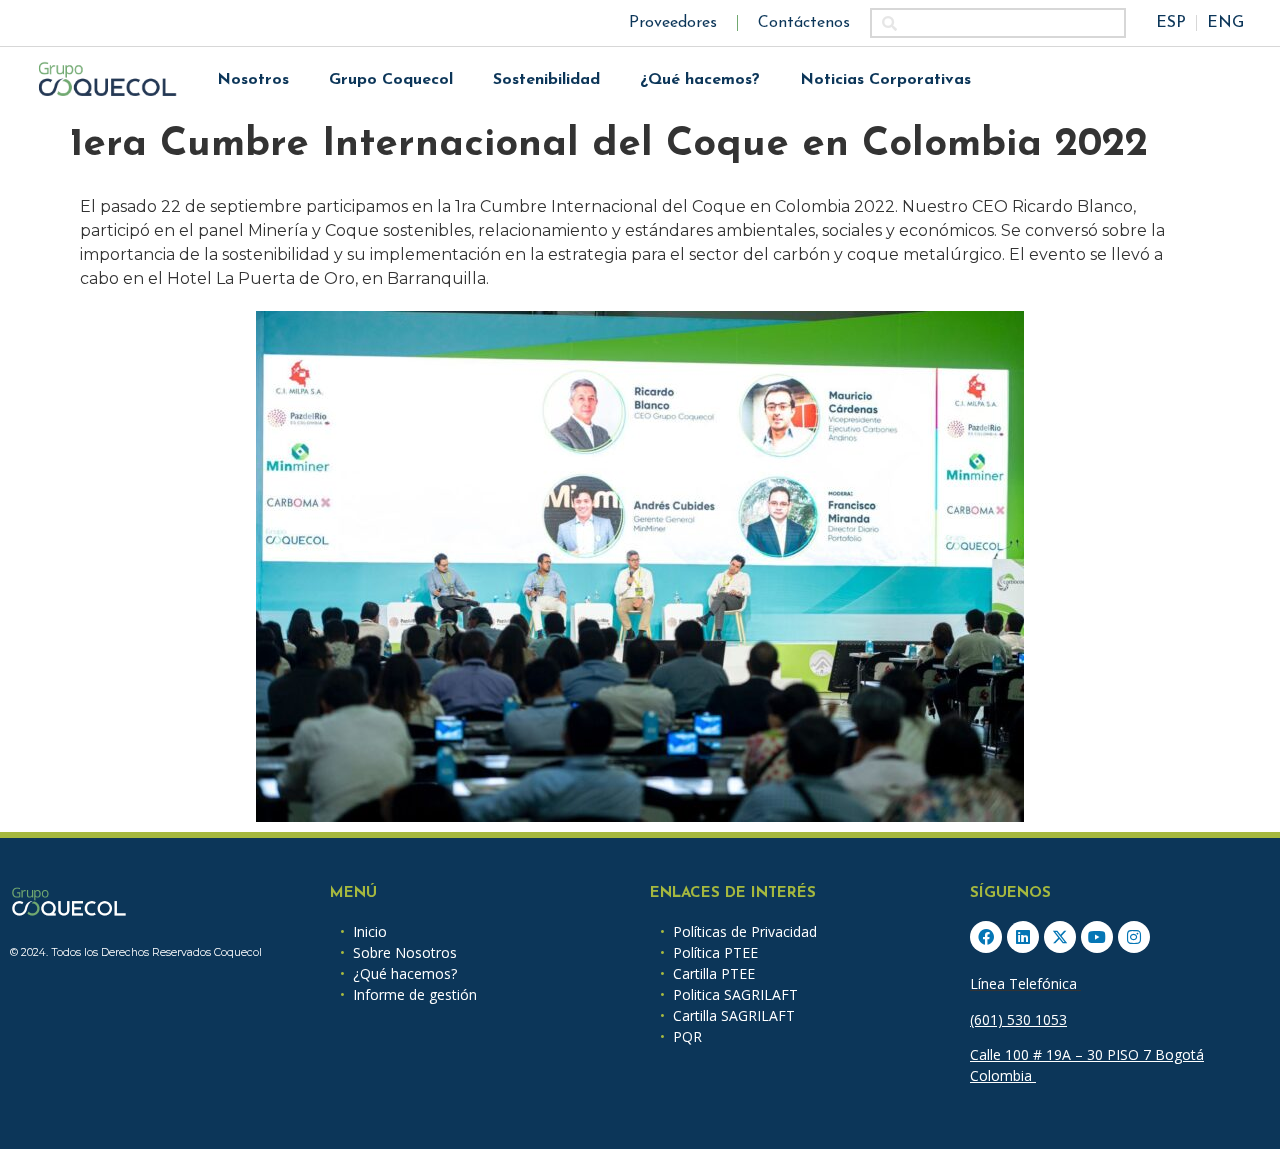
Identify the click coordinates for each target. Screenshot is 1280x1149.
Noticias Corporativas (885, 80)
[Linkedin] (1023, 937)
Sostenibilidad (546, 80)
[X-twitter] (1060, 937)
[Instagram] (1134, 937)
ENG (1225, 23)
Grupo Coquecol (391, 80)
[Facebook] (986, 937)
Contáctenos (804, 23)
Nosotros (253, 80)
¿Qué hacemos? (700, 80)
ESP (1171, 23)
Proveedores (673, 23)
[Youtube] (1097, 937)
